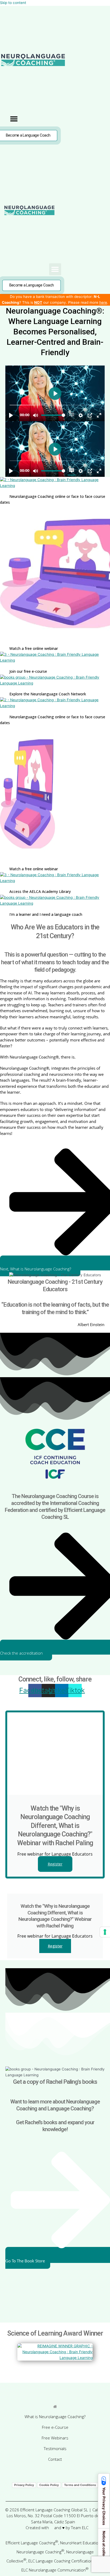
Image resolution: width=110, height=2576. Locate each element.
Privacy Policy (24, 2485)
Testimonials (55, 2448)
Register (55, 1864)
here (103, 302)
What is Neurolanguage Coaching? (55, 2417)
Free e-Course (55, 2427)
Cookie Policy (49, 2485)
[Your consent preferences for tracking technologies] (105, 1932)
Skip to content (13, 3)
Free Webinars (55, 2438)
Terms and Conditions (80, 2485)
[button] (14, 119)
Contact (55, 2459)
